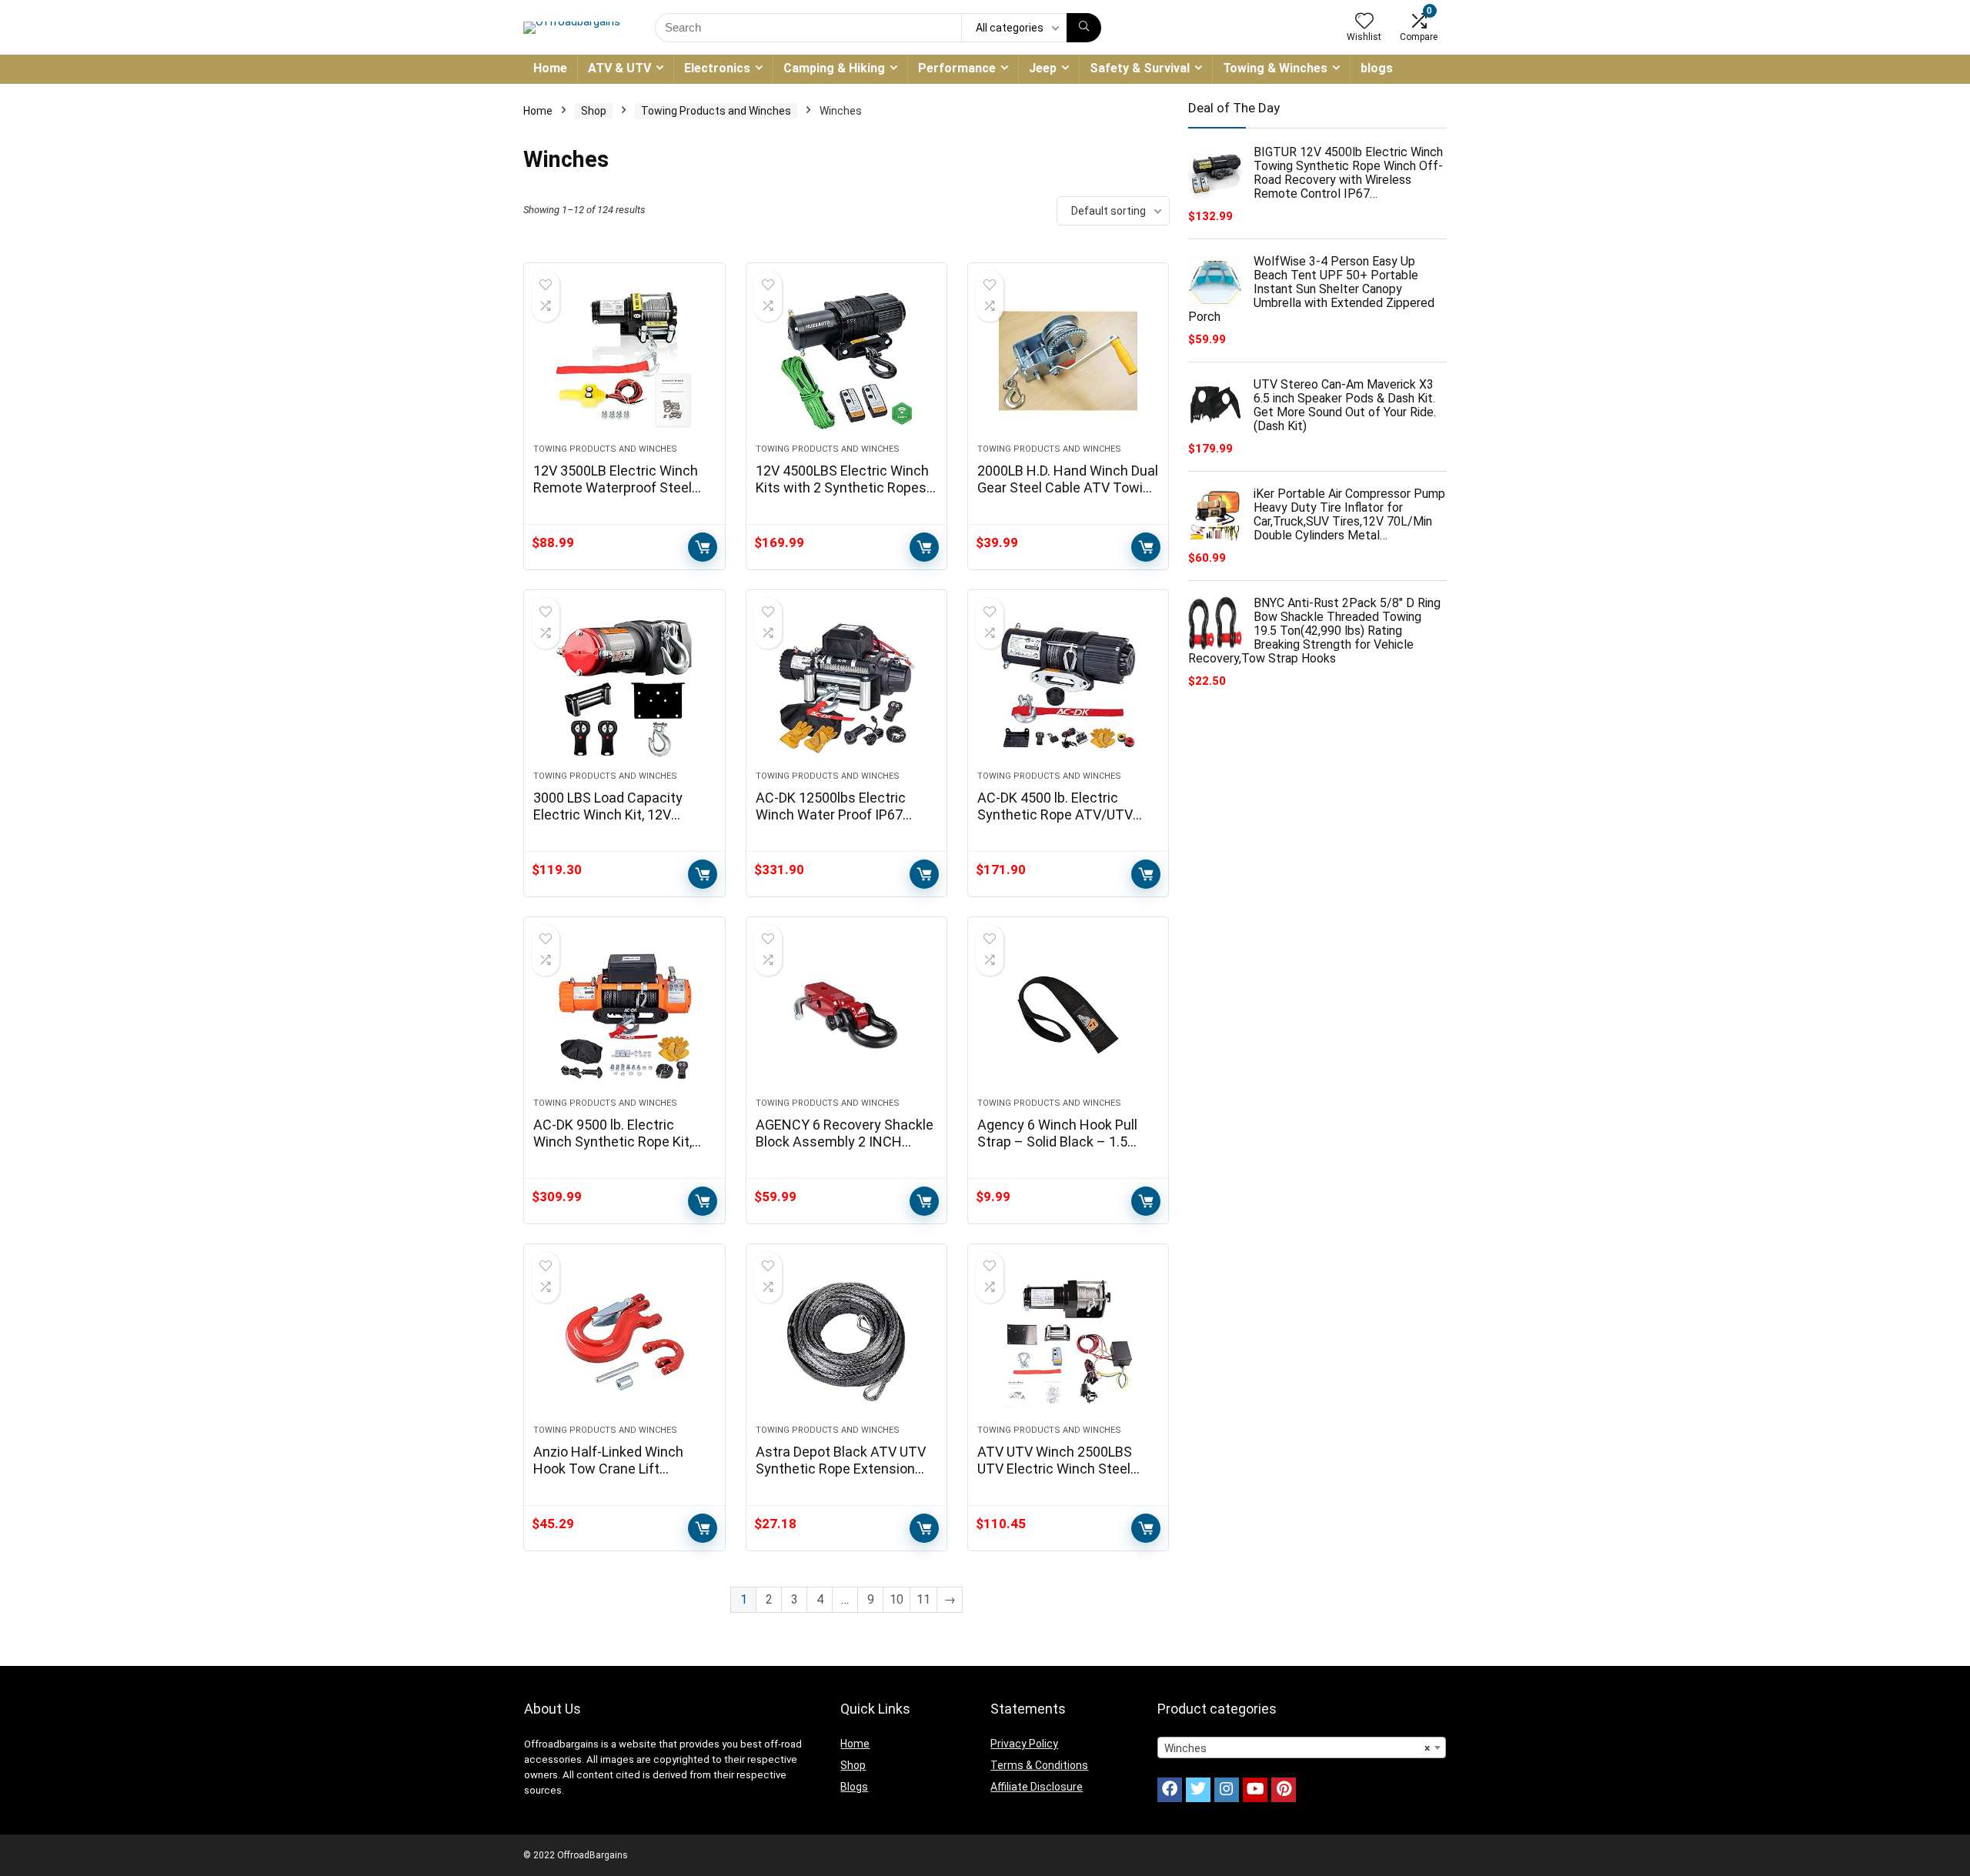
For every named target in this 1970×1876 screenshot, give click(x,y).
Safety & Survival (1140, 68)
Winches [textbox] (1297, 1748)
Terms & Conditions (1039, 1765)
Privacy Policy (1024, 1744)
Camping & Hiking (834, 68)
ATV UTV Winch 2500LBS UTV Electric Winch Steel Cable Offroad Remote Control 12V (1055, 1477)
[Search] (1084, 28)
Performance (957, 68)
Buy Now (703, 547)
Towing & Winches (1275, 68)
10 (897, 1599)
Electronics (717, 68)
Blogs (854, 1787)
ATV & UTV (619, 68)
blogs (1377, 68)
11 (923, 1599)
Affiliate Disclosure (1037, 1787)
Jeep (1043, 68)
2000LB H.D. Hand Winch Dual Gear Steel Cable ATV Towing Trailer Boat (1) (1068, 487)
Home (550, 68)
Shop (594, 111)
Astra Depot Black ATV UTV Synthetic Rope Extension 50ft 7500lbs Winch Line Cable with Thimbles (841, 1477)
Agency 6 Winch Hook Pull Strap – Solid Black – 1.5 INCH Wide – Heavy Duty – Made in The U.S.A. (1060, 1150)
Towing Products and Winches (716, 111)
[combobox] (1302, 1747)
